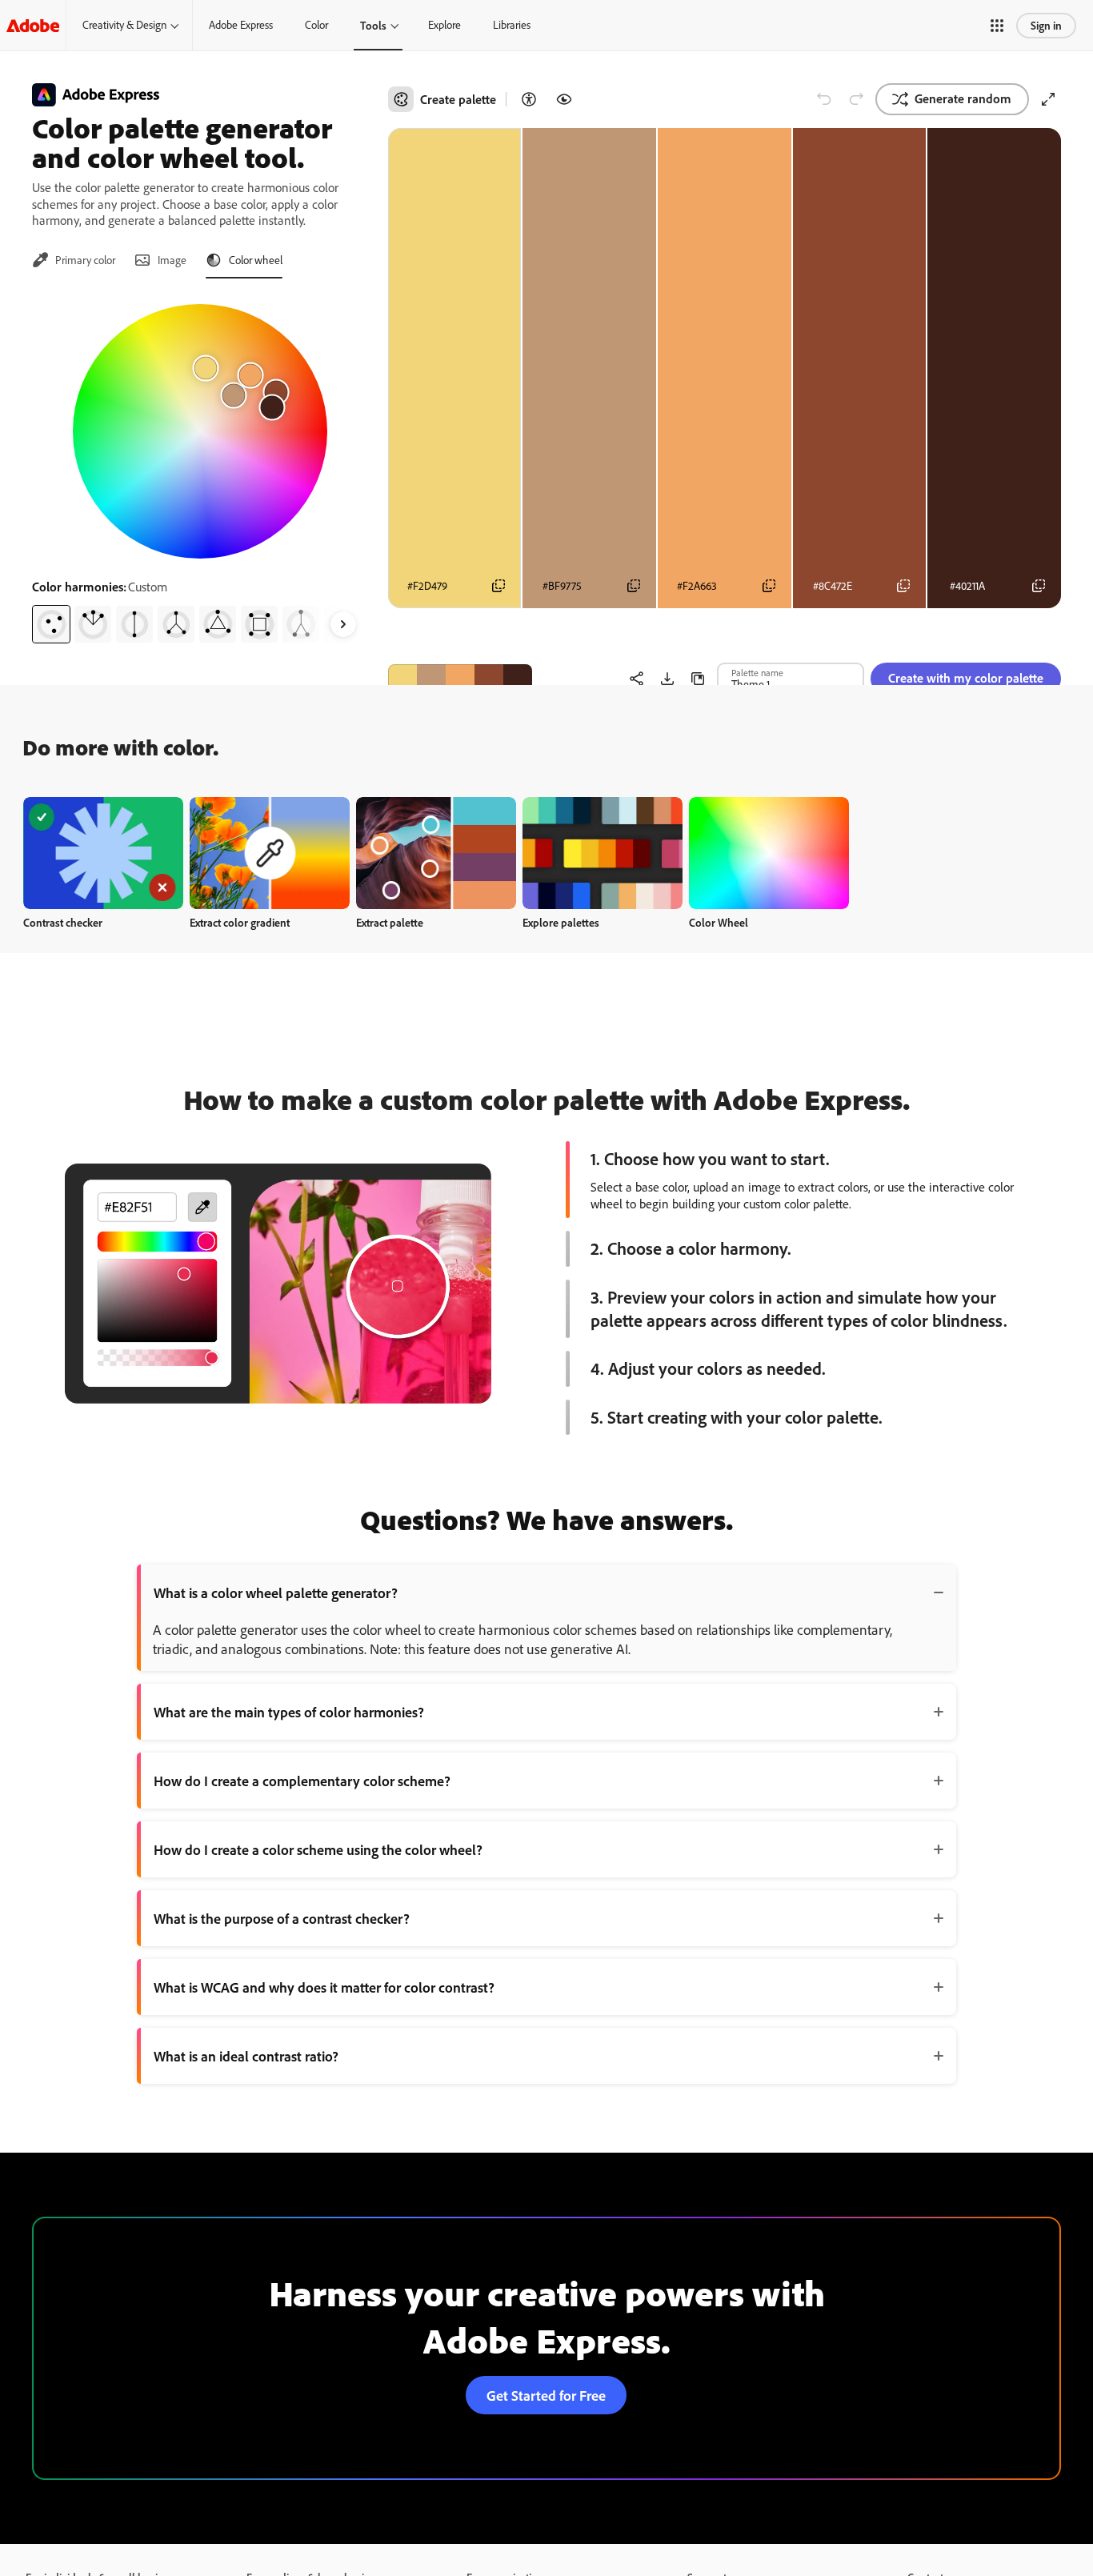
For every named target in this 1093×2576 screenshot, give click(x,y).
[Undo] (824, 99)
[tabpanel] (200, 467)
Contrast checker (63, 922)
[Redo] (856, 99)
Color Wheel (719, 922)
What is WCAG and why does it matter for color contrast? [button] (324, 1987)
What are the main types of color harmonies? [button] (289, 1712)
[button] (997, 26)
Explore (444, 25)
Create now (104, 853)
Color (316, 25)
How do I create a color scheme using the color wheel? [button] (318, 1849)
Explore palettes (561, 922)
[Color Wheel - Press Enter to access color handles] (200, 431)
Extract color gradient (240, 922)
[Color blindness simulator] (564, 99)
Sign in (1046, 25)
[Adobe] (33, 25)
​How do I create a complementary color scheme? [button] (302, 1781)
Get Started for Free (546, 2395)
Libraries (512, 25)
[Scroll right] (343, 624)
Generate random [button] (963, 98)
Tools (373, 25)
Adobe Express (241, 25)
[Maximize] (1048, 99)
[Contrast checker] (529, 99)
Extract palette (390, 922)
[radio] (51, 624)
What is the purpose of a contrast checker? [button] (282, 1918)
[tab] (74, 260)
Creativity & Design (124, 25)
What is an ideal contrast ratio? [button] (246, 2056)
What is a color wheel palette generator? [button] (276, 1592)
